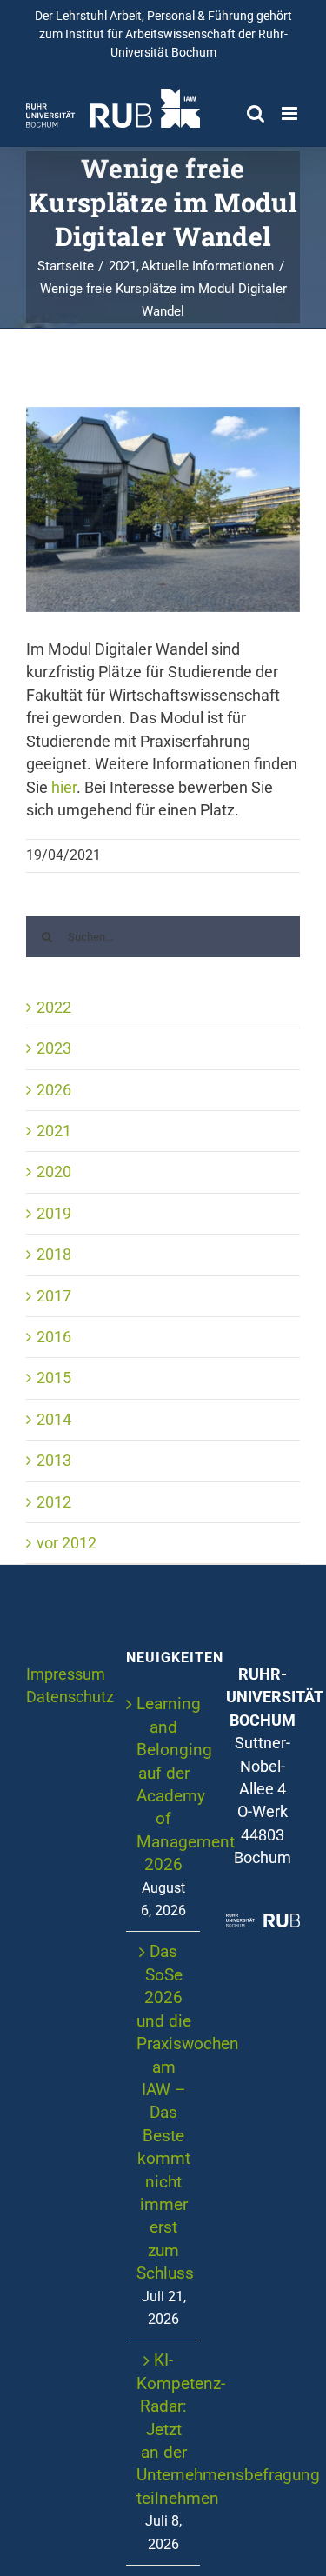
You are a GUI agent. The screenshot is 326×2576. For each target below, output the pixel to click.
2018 (54, 1255)
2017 (54, 1296)
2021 (54, 1131)
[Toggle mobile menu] (291, 113)
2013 (54, 1461)
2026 (54, 1090)
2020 (54, 1172)
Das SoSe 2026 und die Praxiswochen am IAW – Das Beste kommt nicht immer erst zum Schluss (164, 2112)
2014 (54, 1420)
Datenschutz (70, 1697)
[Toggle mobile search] (256, 113)
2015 (54, 1378)
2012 (54, 1502)
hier (64, 788)
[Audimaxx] (163, 509)
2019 (54, 1214)
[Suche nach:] (163, 935)
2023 (54, 1048)
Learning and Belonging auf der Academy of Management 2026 (164, 1784)
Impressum (66, 1674)
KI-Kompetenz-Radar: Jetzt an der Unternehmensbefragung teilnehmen (164, 2429)
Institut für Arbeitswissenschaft (150, 34)
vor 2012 (67, 1543)
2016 (54, 1337)
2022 (54, 1008)
